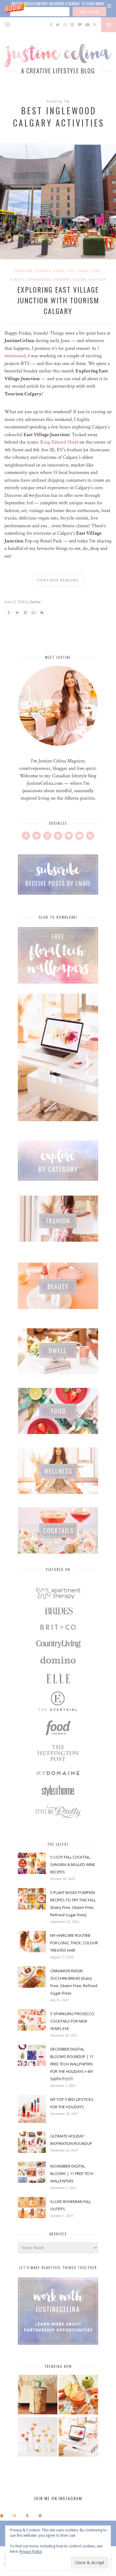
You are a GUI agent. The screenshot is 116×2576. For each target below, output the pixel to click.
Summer (62, 279)
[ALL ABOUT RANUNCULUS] (38, 2438)
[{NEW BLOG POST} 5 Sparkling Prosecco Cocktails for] (14, 2515)
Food (59, 271)
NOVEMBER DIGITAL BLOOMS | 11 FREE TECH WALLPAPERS (72, 2174)
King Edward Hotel (59, 442)
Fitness (43, 271)
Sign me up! (89, 11)
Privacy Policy (31, 2551)
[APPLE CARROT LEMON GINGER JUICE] (78, 2395)
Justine (35, 602)
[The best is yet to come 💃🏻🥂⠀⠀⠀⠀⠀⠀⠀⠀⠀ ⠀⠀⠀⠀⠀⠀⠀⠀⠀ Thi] (2, 2515)
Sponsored (39, 279)
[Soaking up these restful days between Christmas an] (28, 2515)
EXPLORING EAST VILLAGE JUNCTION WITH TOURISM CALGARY (58, 300)
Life (70, 271)
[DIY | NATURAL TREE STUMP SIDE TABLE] (38, 2395)
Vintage (97, 279)
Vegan (80, 279)
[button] (58, 9)
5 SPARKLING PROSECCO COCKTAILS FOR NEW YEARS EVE (72, 2021)
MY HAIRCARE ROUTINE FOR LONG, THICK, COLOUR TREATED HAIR (74, 1943)
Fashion (24, 271)
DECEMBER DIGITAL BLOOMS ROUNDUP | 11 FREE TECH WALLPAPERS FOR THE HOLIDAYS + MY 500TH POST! (72, 2064)
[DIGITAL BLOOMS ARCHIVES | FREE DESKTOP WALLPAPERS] (78, 2438)
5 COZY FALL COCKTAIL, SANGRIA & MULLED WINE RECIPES (73, 1864)
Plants (18, 279)
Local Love (88, 271)
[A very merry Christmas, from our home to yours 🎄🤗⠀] (40, 2515)
